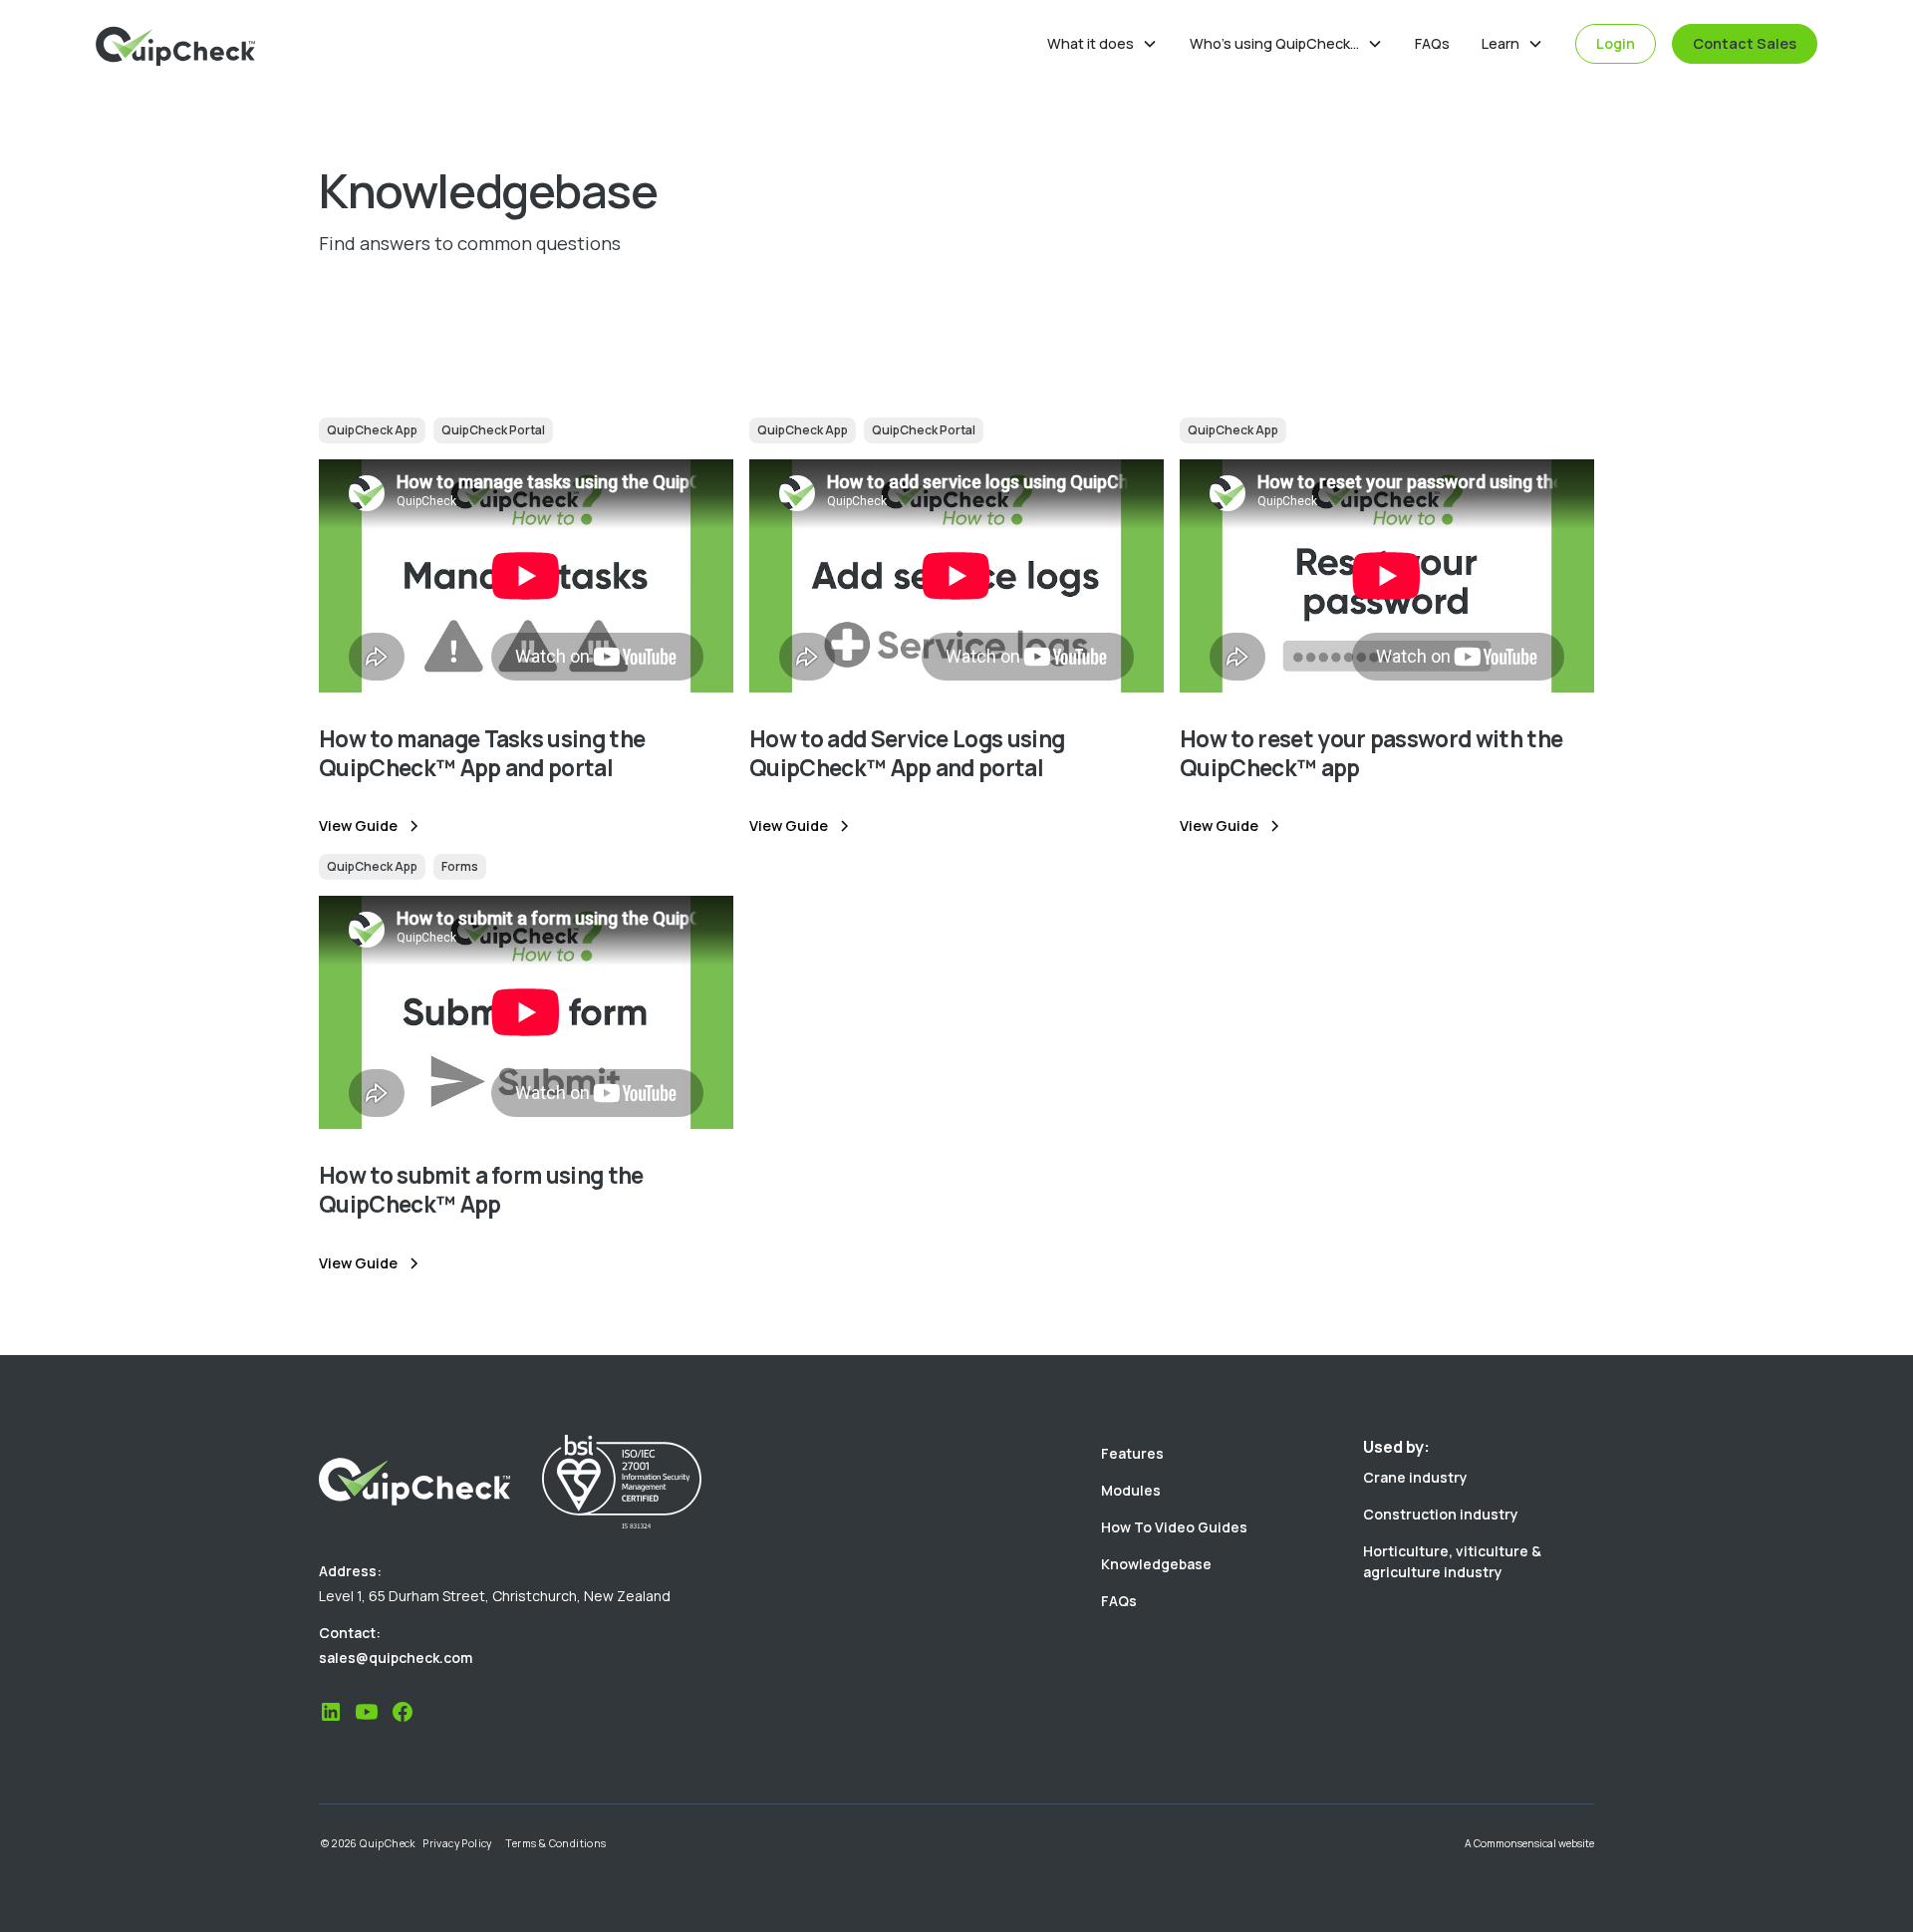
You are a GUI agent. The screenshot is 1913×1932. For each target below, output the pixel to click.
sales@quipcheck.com (396, 1657)
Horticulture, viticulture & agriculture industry (1452, 1561)
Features (1132, 1453)
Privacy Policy (457, 1843)
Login (1616, 43)
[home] (175, 44)
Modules (1131, 1490)
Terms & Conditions (555, 1843)
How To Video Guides (1174, 1527)
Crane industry (1415, 1477)
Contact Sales (1745, 43)
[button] (1102, 44)
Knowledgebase (1156, 1564)
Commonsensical (1515, 1843)
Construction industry (1441, 1514)
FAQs (1432, 43)
